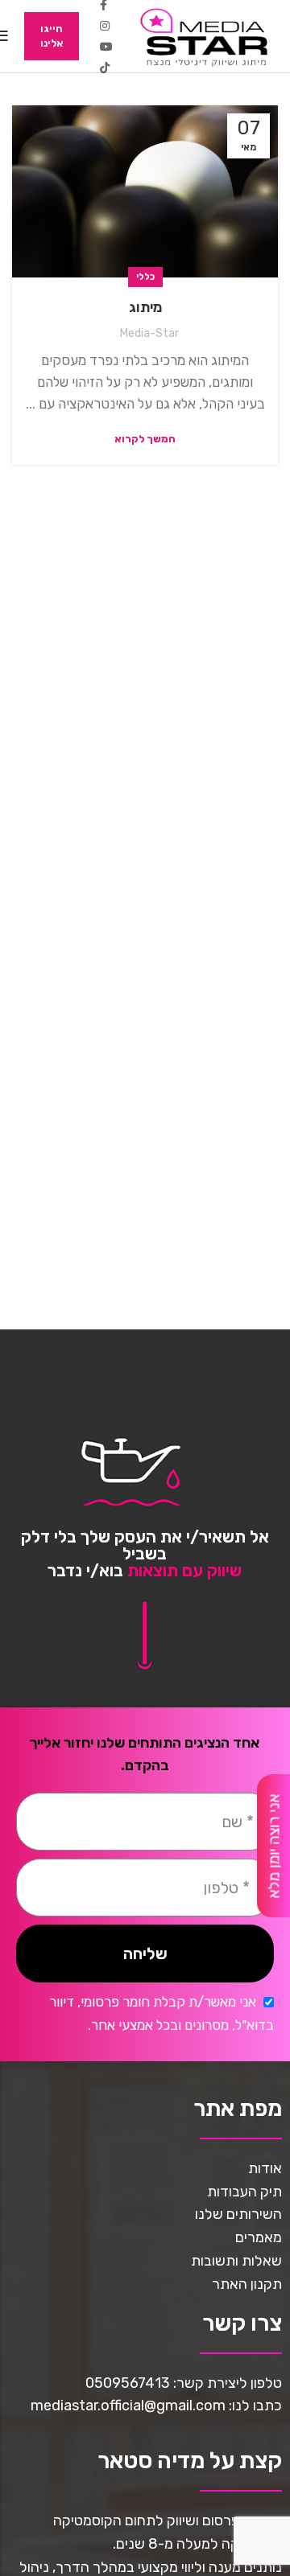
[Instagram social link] (105, 26)
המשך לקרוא (145, 439)
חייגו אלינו (52, 36)
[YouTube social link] (106, 47)
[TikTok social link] (105, 68)
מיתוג (145, 307)
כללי (145, 277)
